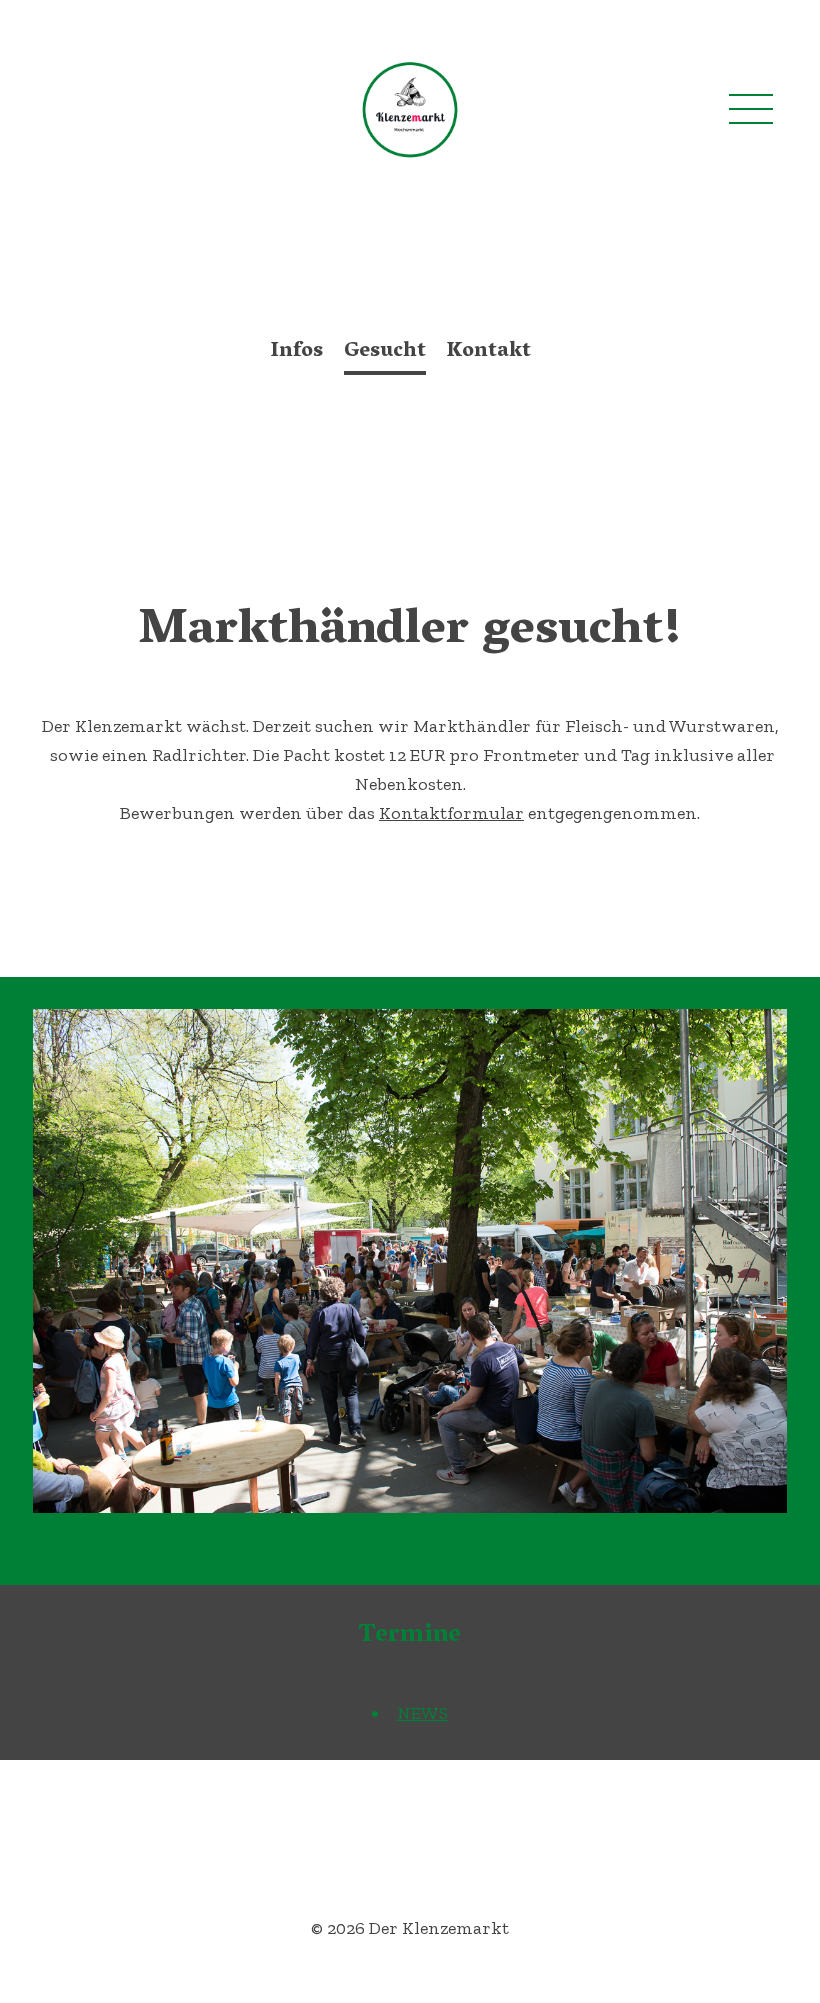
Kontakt (489, 352)
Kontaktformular (451, 813)
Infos (297, 352)
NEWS (422, 1713)
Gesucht (385, 352)
